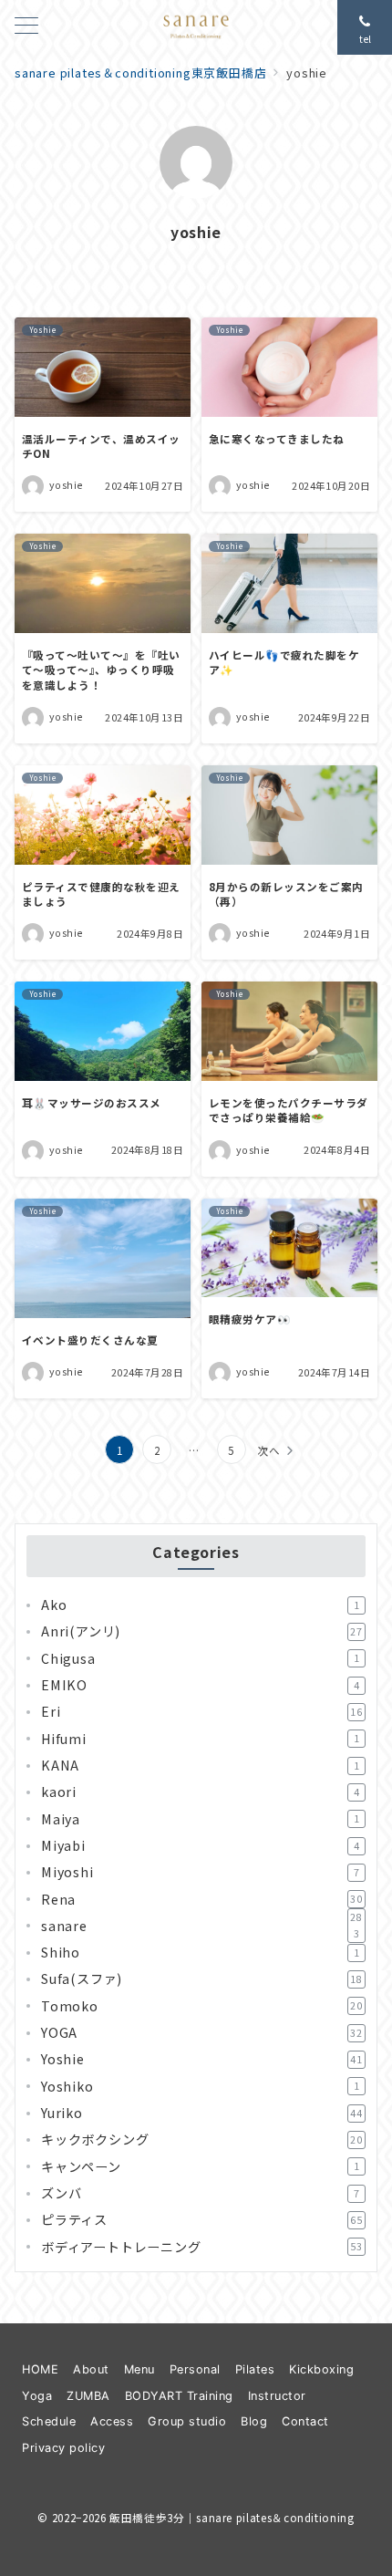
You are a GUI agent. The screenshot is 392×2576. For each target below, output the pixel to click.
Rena (202, 1899)
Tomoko (202, 2006)
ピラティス (202, 2219)
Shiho (200, 1952)
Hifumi (200, 1739)
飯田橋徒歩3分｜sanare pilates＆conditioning (232, 2518)
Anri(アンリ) (202, 1631)
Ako (200, 1605)
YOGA (202, 2032)
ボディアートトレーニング (202, 2247)
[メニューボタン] (26, 27)
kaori (200, 1792)
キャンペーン (200, 2166)
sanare (202, 1926)
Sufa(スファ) (202, 1979)
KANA (200, 1765)
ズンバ (200, 2193)
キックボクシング (202, 2139)
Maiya (200, 1819)
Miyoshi (200, 1872)
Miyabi (200, 1845)
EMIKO (200, 1685)
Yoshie (202, 2059)
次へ (269, 1450)
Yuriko (202, 2113)
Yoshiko (200, 2086)
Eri (202, 1711)
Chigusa (200, 1658)
